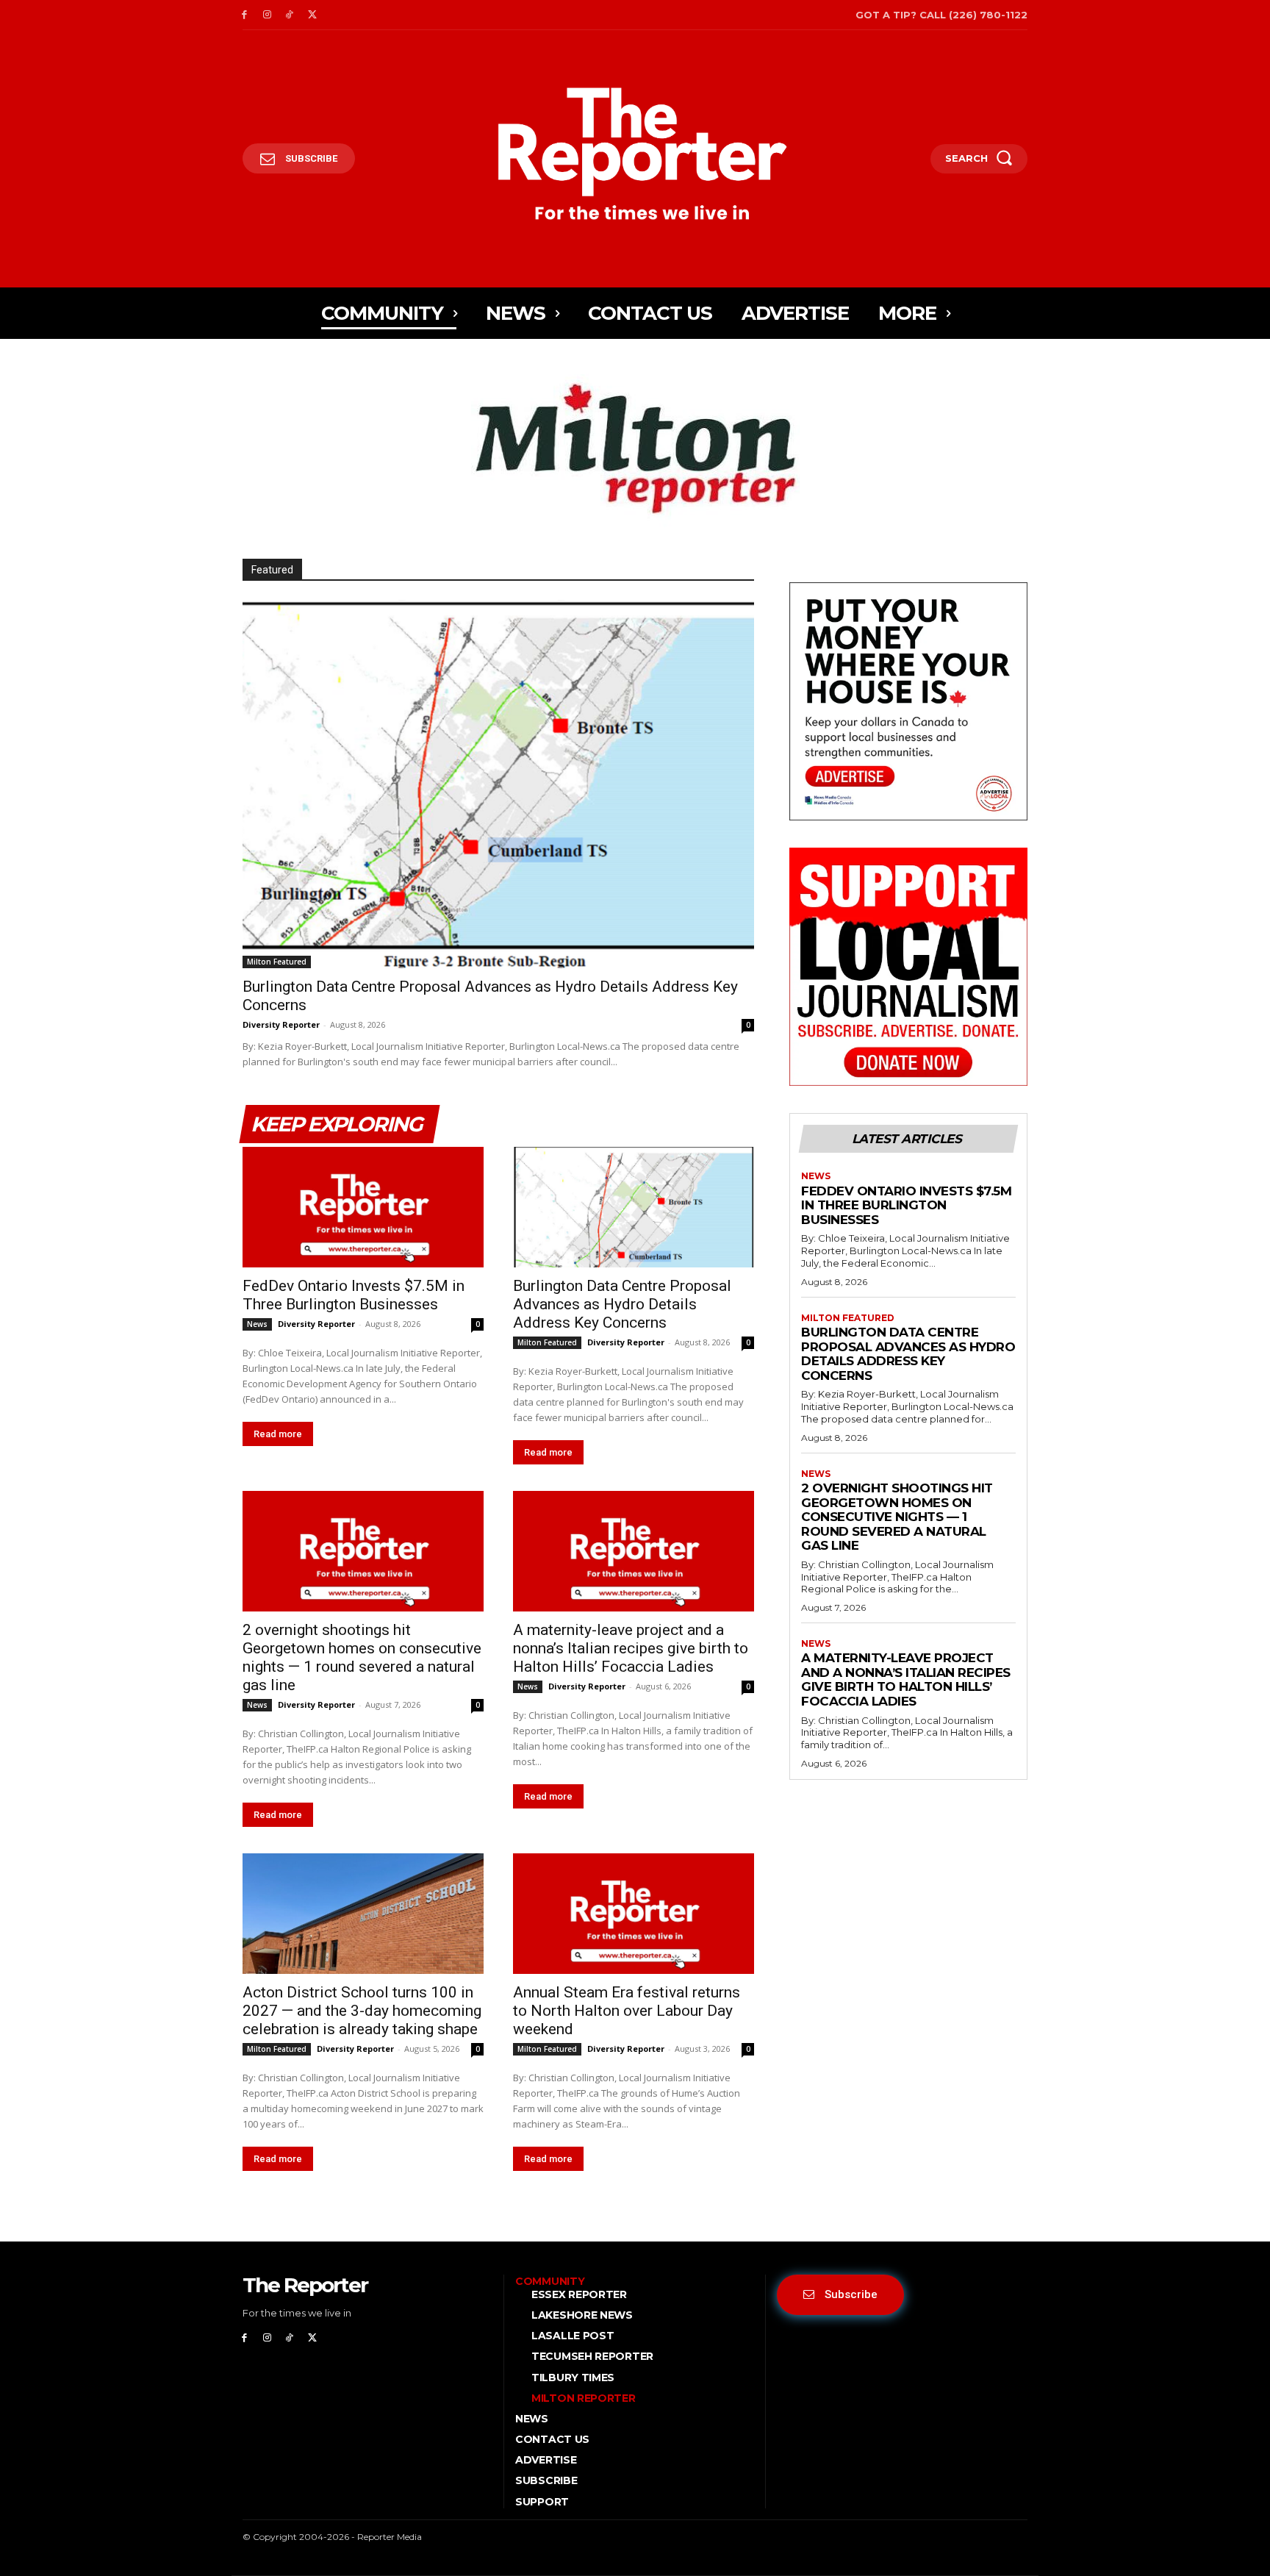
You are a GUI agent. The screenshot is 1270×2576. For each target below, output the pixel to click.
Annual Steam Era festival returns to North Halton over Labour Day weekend (627, 2011)
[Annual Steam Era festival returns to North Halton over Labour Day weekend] (634, 1914)
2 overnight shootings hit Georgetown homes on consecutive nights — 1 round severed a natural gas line (362, 1657)
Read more (278, 1434)
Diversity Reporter (281, 1024)
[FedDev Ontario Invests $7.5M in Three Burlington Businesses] (363, 1207)
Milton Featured (277, 962)
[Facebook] (244, 15)
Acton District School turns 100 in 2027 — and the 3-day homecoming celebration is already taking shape (362, 2011)
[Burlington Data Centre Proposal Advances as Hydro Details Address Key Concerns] (498, 784)
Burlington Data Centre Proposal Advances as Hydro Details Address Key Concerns (622, 1304)
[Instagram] (267, 15)
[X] (312, 15)
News (257, 1324)
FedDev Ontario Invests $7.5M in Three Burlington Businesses (354, 1295)
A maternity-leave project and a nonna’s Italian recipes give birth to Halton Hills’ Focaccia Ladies (631, 1648)
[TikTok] (290, 15)
